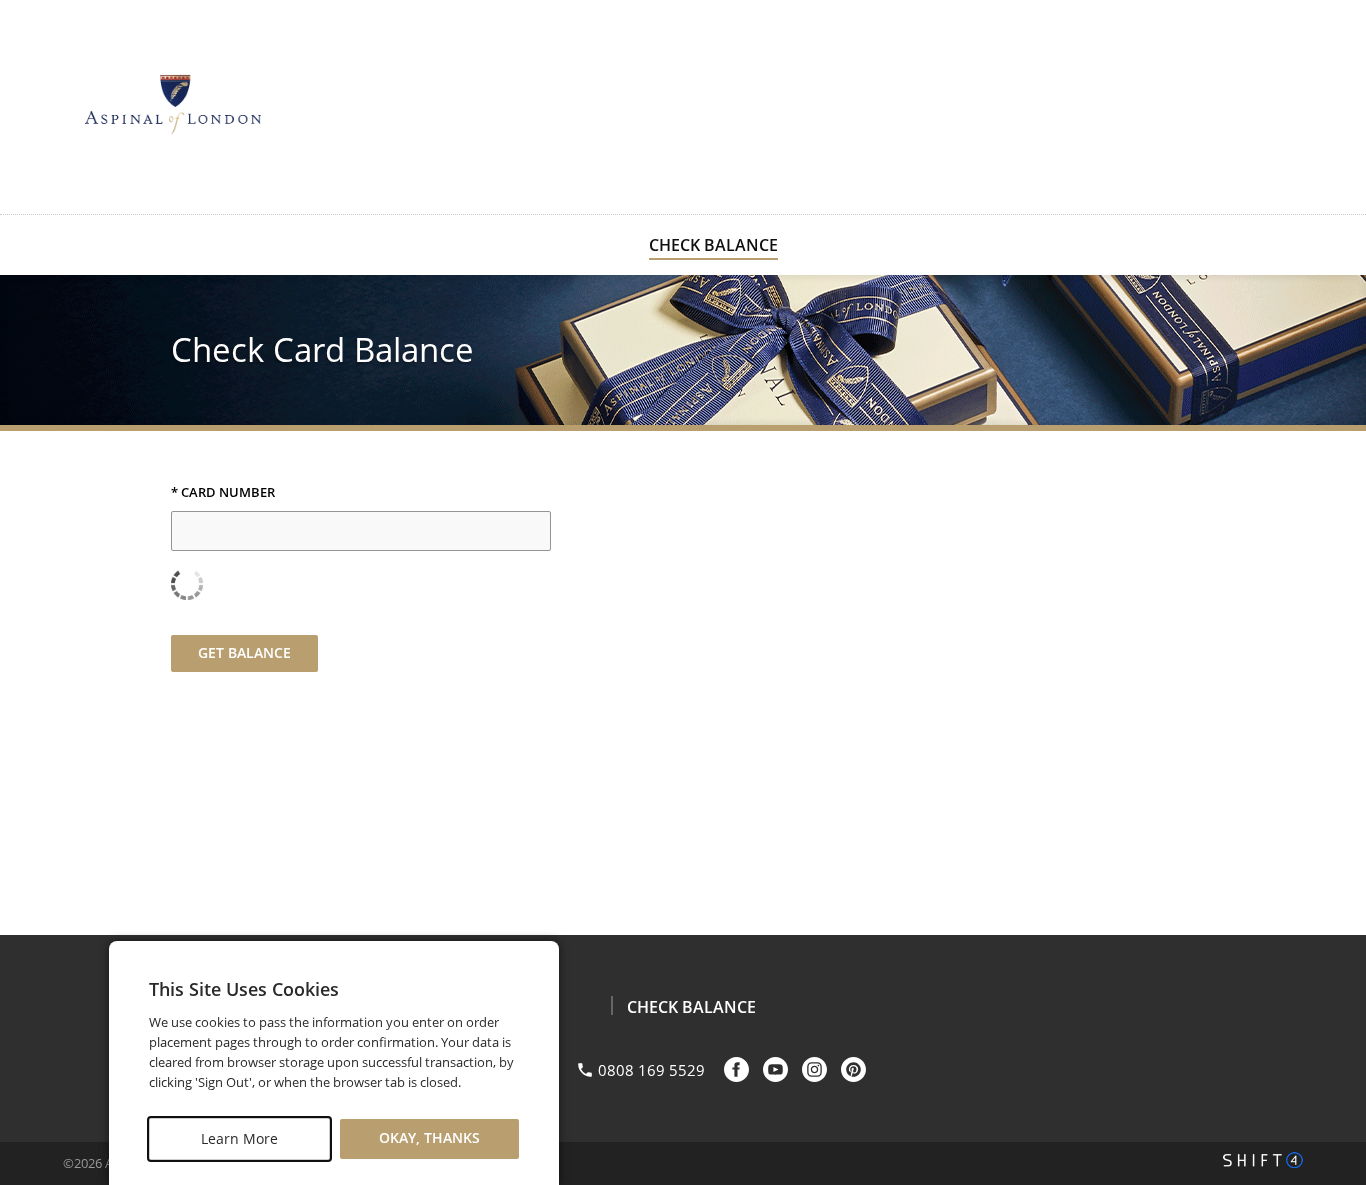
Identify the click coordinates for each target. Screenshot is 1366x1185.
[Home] (173, 105)
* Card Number (223, 493)
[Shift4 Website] (1263, 1160)
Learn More (239, 1138)
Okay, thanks (429, 1138)
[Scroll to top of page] (1328, 885)
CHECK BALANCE (713, 245)
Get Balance (244, 652)
